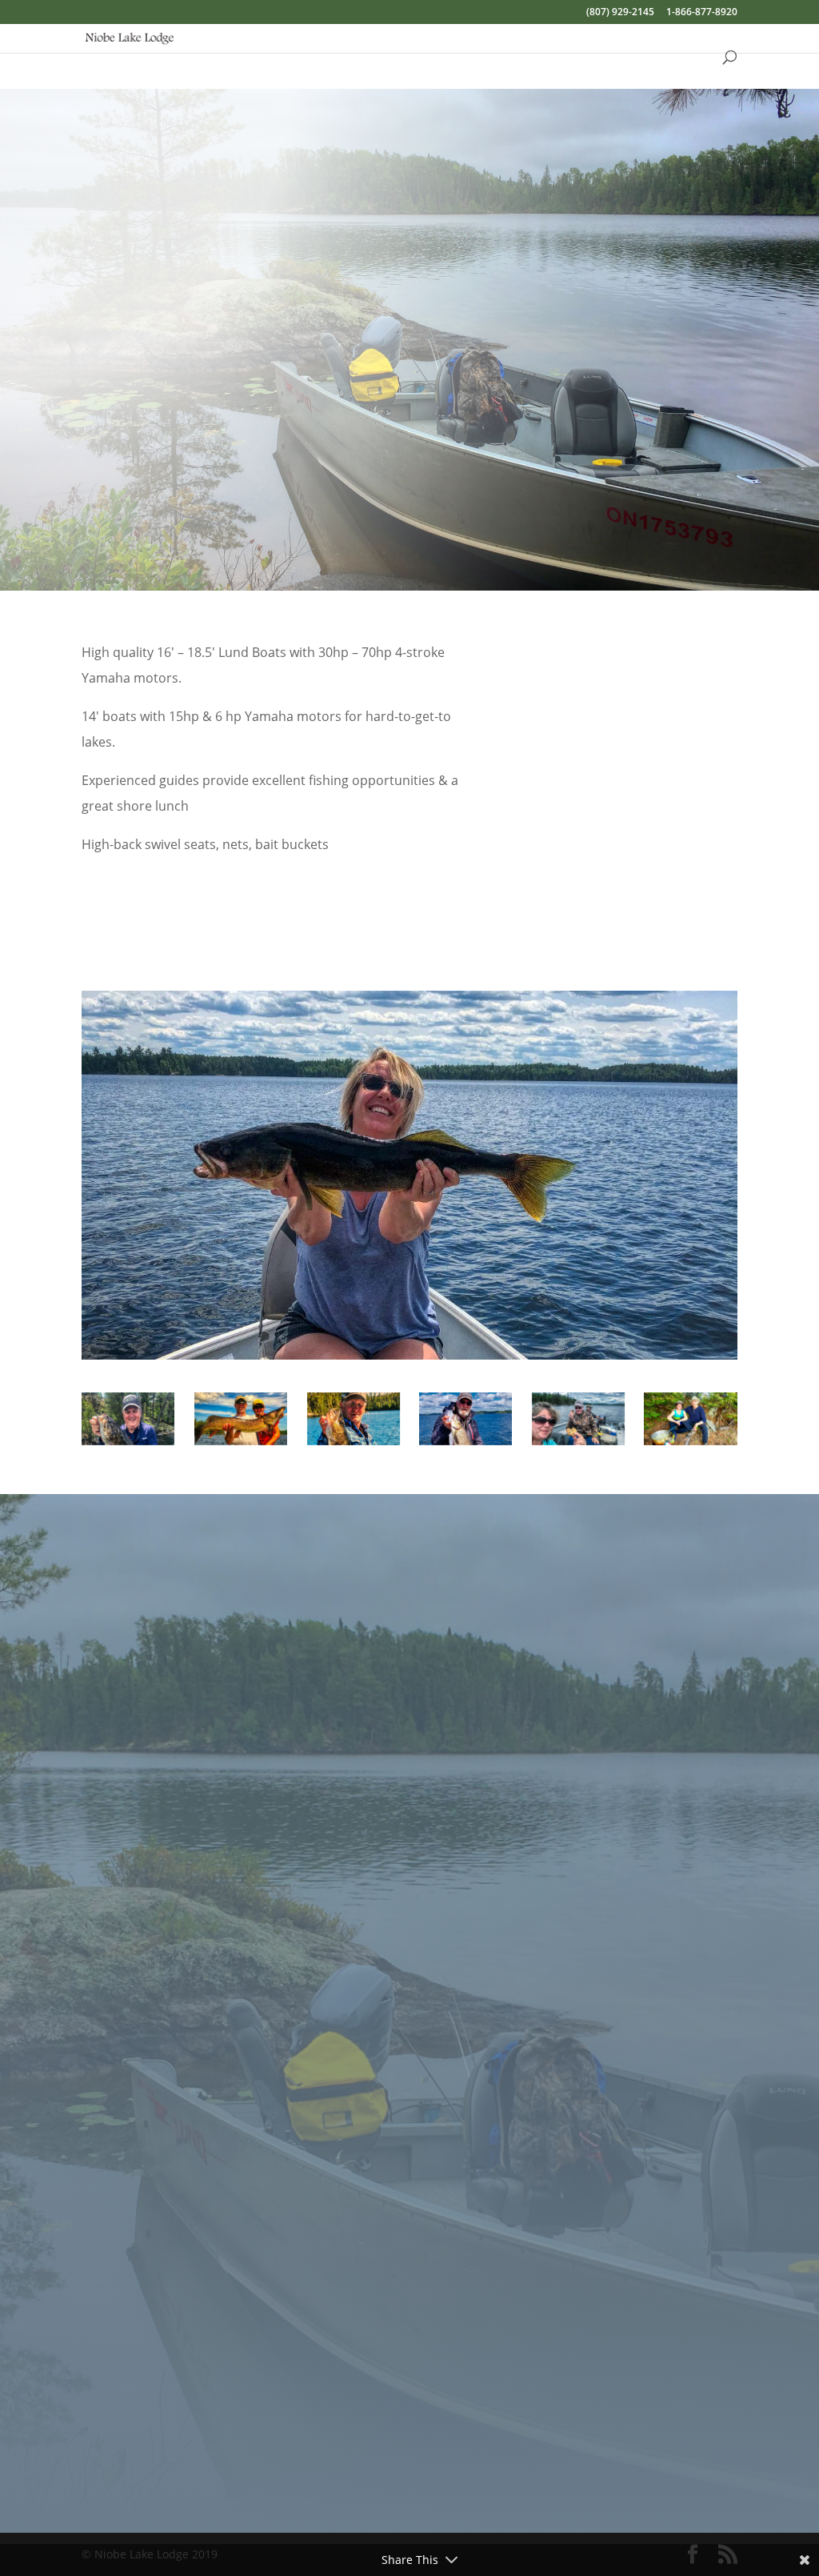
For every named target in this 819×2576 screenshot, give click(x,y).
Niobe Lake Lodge (425, 1774)
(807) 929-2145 (620, 13)
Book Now (673, 521)
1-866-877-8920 (702, 13)
